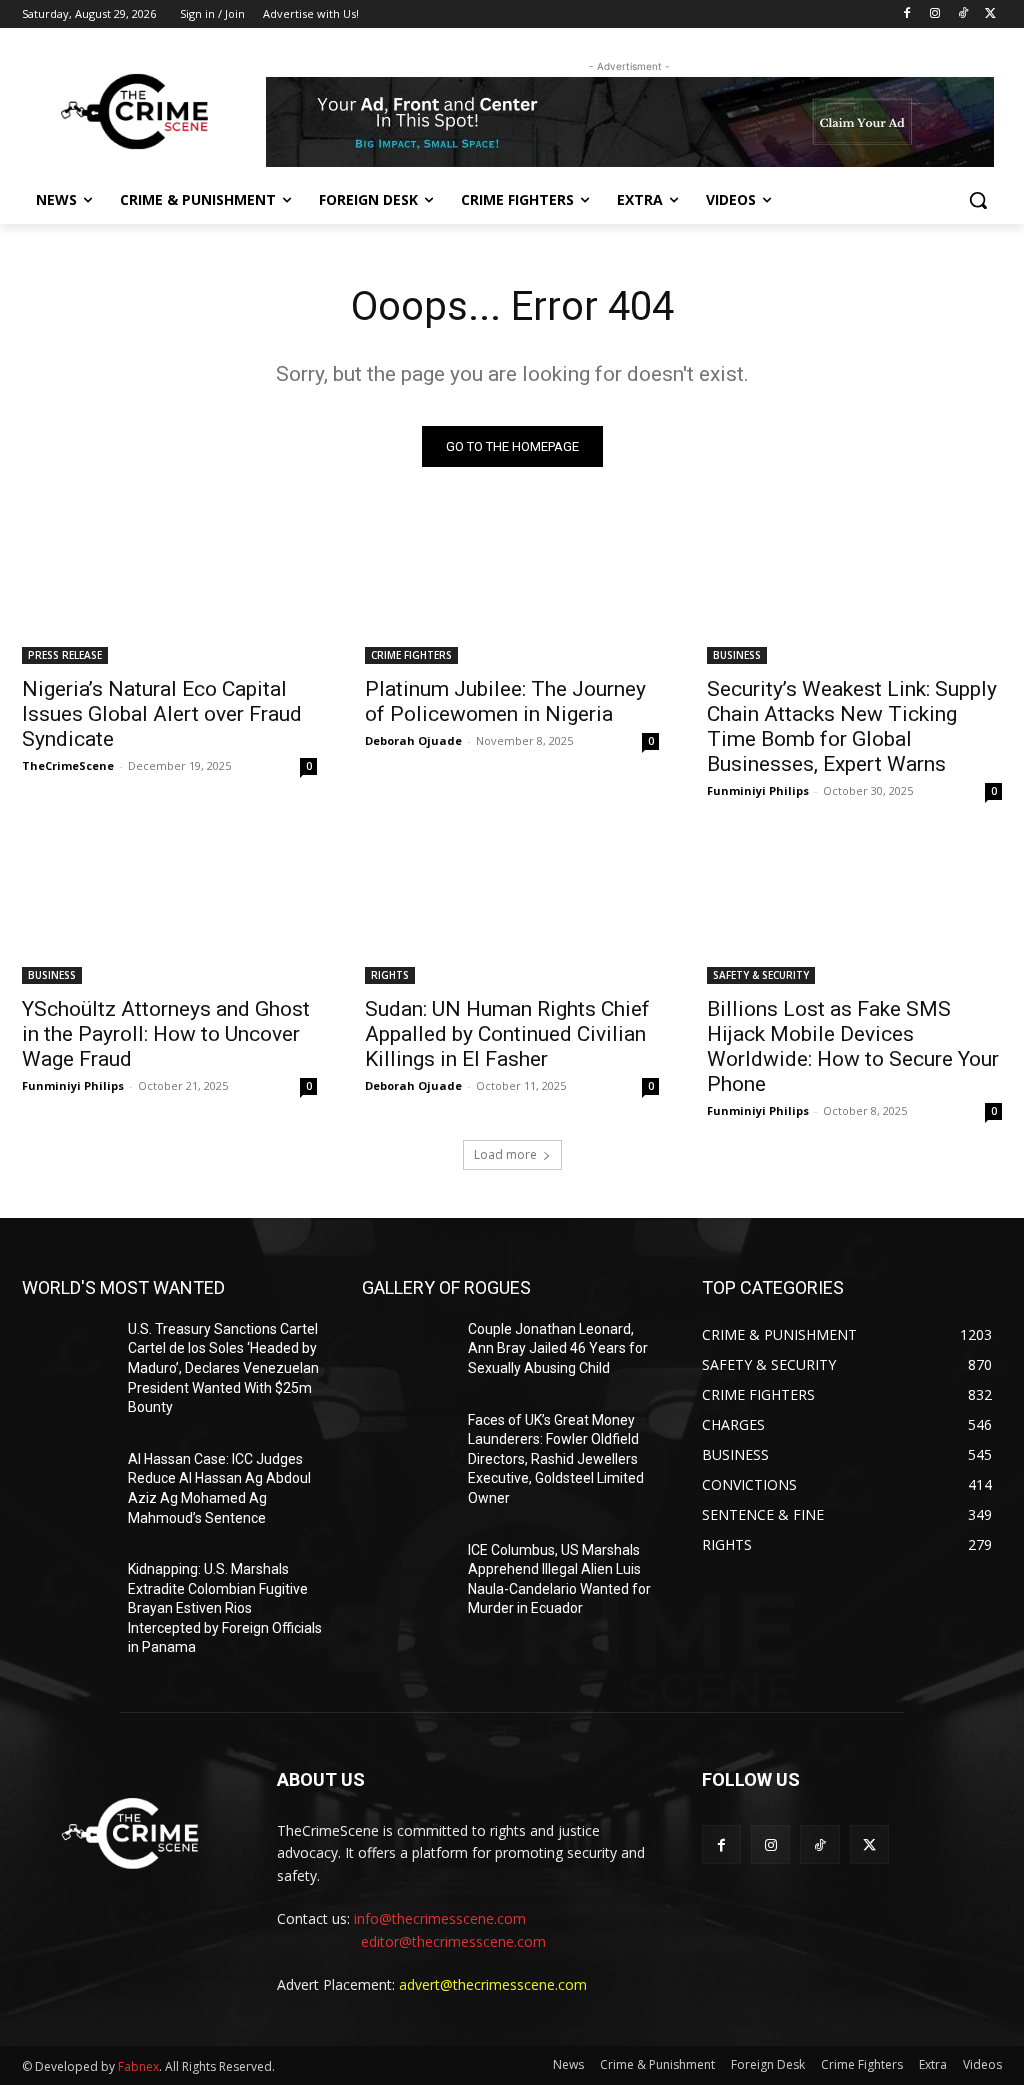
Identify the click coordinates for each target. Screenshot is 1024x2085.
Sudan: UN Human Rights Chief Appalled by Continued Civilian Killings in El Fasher (507, 1034)
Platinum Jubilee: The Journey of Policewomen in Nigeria (505, 701)
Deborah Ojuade (413, 740)
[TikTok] (962, 14)
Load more (505, 1154)
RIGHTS (390, 975)
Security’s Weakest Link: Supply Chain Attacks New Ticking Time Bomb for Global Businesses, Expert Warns (852, 726)
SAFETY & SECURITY (761, 975)
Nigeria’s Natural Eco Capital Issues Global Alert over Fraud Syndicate (162, 714)
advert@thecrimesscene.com (493, 1984)
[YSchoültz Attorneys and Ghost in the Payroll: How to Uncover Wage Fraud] (169, 909)
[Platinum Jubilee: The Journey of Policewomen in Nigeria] (512, 590)
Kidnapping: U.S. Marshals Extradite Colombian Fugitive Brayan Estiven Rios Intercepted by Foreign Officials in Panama (225, 1608)
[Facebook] (907, 14)
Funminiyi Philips (758, 790)
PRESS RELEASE (65, 655)
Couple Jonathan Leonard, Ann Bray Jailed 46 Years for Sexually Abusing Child (558, 1348)
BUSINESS (737, 655)
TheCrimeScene (68, 765)
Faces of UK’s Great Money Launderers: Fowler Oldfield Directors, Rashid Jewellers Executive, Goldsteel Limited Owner (556, 1459)
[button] (978, 200)
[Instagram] (935, 14)
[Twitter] (990, 14)
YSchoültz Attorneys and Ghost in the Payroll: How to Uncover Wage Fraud (166, 1034)
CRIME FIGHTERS (411, 655)
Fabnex (138, 2066)
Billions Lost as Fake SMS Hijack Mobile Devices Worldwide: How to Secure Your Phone (853, 1046)
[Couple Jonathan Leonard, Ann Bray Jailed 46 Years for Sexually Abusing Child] (407, 1351)
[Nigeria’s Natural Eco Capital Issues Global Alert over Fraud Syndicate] (169, 590)
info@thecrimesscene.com (440, 1918)
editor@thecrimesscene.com (453, 1941)
